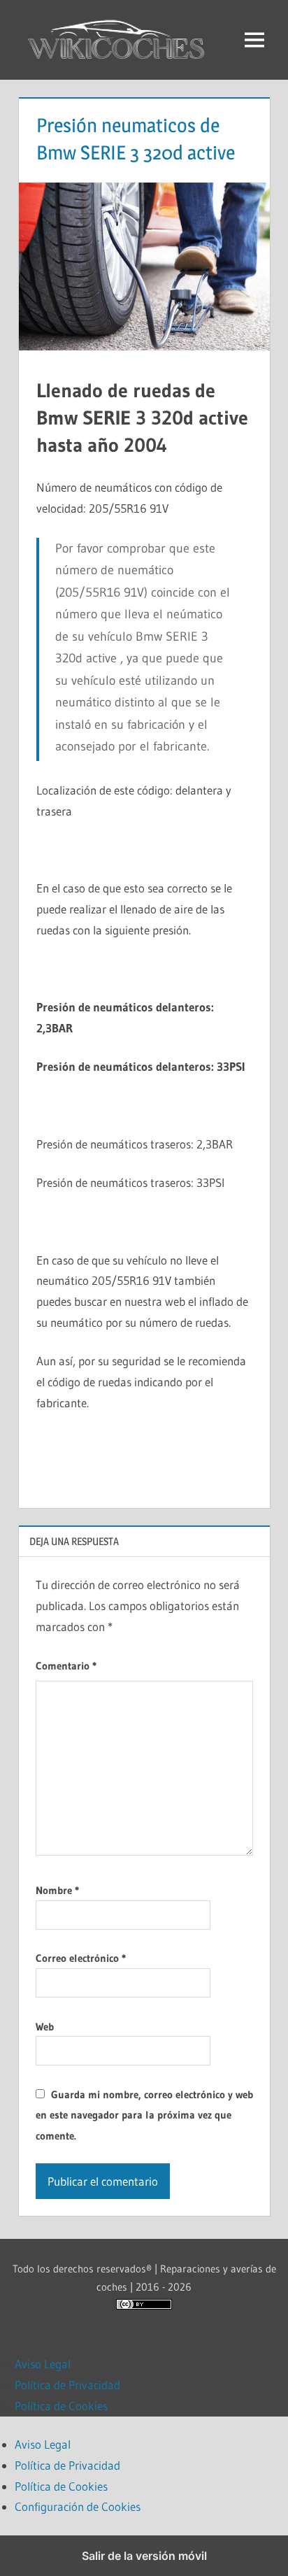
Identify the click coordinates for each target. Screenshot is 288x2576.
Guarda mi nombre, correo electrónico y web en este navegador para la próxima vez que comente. (144, 2115)
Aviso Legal (43, 2364)
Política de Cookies (61, 2406)
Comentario (66, 1666)
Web (45, 2027)
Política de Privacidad (67, 2385)
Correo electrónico (81, 1958)
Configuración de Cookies (78, 2506)
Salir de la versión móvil (144, 2556)
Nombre (57, 1890)
